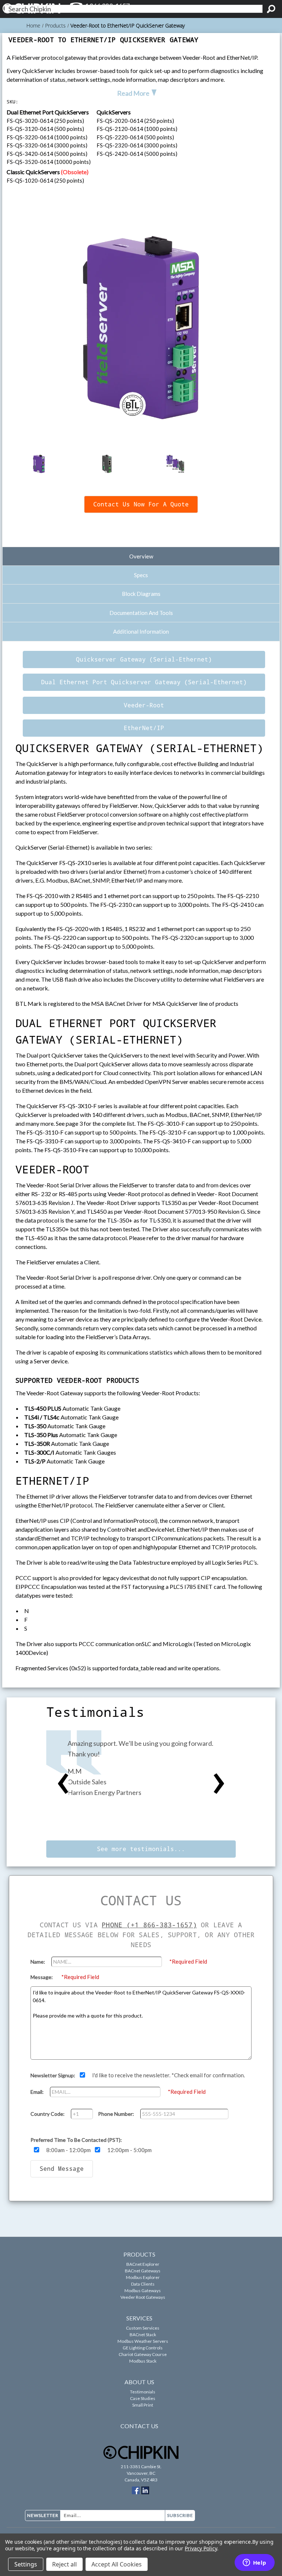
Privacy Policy (201, 2548)
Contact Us (139, 2426)
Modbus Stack (143, 2361)
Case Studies (143, 2398)
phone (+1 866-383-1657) (149, 1925)
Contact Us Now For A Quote (141, 504)
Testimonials (143, 2392)
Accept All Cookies (117, 2564)
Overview (141, 556)
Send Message (62, 2169)
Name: (38, 1962)
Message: (42, 1977)
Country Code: (48, 2114)
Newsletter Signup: (53, 2075)
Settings (26, 2564)
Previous (63, 1784)
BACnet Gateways (143, 2271)
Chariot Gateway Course (143, 2354)
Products (139, 2254)
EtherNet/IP (144, 728)
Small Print (143, 2405)
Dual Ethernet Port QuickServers (48, 112)
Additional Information (141, 631)
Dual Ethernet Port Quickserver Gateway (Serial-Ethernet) (144, 682)
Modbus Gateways (143, 2291)
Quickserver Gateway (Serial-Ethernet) (144, 659)
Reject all (64, 2564)
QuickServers (114, 112)
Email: (38, 2092)
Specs (141, 575)
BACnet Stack (143, 2335)
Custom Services (143, 2328)
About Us (139, 2382)
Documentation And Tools (141, 613)
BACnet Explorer (143, 2264)
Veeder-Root (144, 705)
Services (139, 2318)
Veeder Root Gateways (143, 2297)
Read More (133, 93)
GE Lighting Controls (143, 2348)
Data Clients (143, 2284)
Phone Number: (117, 2114)
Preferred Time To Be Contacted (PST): (76, 2140)
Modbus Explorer (143, 2277)
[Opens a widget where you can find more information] (254, 2563)
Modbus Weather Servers (143, 2341)
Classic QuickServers (48, 172)
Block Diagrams (141, 594)
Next (219, 1784)
